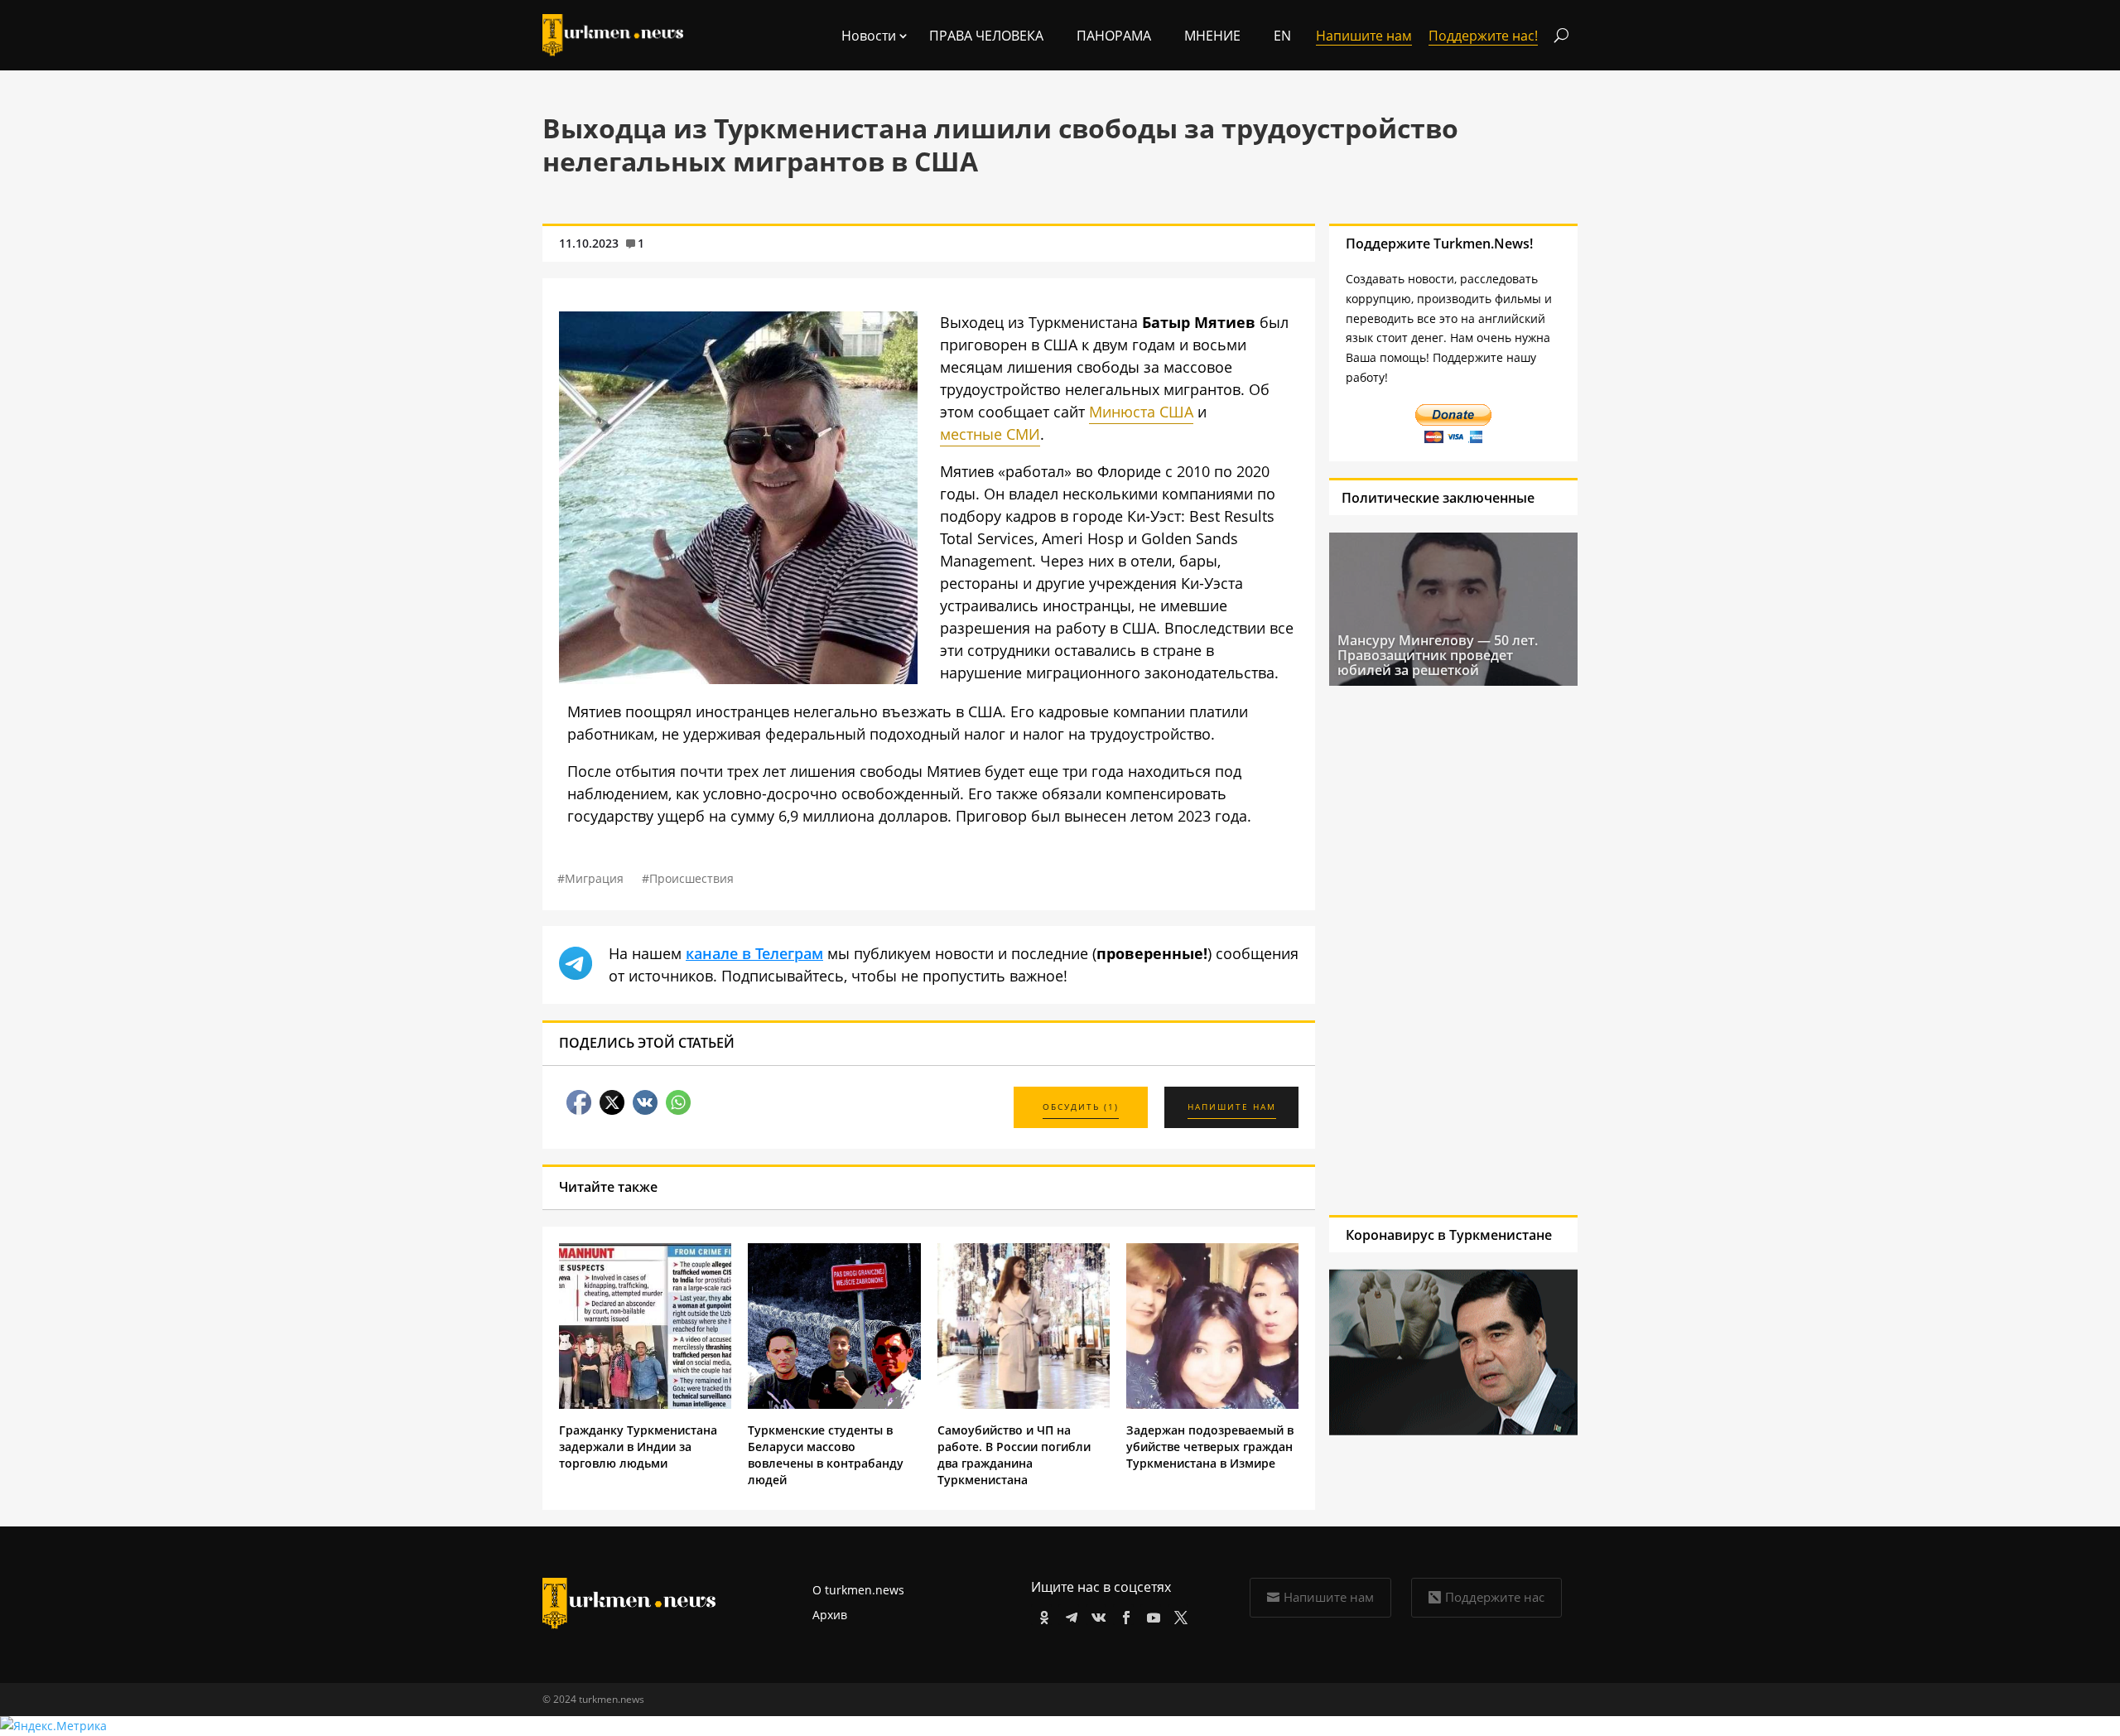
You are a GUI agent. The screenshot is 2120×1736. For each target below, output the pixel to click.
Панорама (1114, 36)
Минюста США (1141, 412)
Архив (830, 1615)
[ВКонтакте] (1096, 1615)
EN (1282, 36)
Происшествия (691, 878)
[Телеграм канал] (1069, 1615)
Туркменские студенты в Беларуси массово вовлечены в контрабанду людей (826, 1455)
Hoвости (869, 36)
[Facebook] (1123, 1615)
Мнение (1212, 36)
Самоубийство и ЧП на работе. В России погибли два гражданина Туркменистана (1014, 1455)
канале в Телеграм (754, 953)
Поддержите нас (1495, 1597)
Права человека (986, 36)
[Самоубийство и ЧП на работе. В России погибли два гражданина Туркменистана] (1024, 1404)
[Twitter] (1178, 1615)
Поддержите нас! (1483, 36)
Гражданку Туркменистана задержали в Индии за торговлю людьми (638, 1447)
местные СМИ (990, 434)
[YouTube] (1151, 1615)
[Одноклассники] (1041, 1615)
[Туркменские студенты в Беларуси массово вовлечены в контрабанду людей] (834, 1404)
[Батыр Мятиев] (738, 678)
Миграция (594, 878)
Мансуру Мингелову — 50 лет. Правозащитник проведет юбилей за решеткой (1438, 655)
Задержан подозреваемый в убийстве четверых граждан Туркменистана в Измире (1210, 1447)
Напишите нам (1329, 1597)
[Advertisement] (1453, 950)
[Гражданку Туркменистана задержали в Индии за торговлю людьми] (645, 1404)
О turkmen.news (858, 1590)
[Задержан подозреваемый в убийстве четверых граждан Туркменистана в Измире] (1212, 1404)
